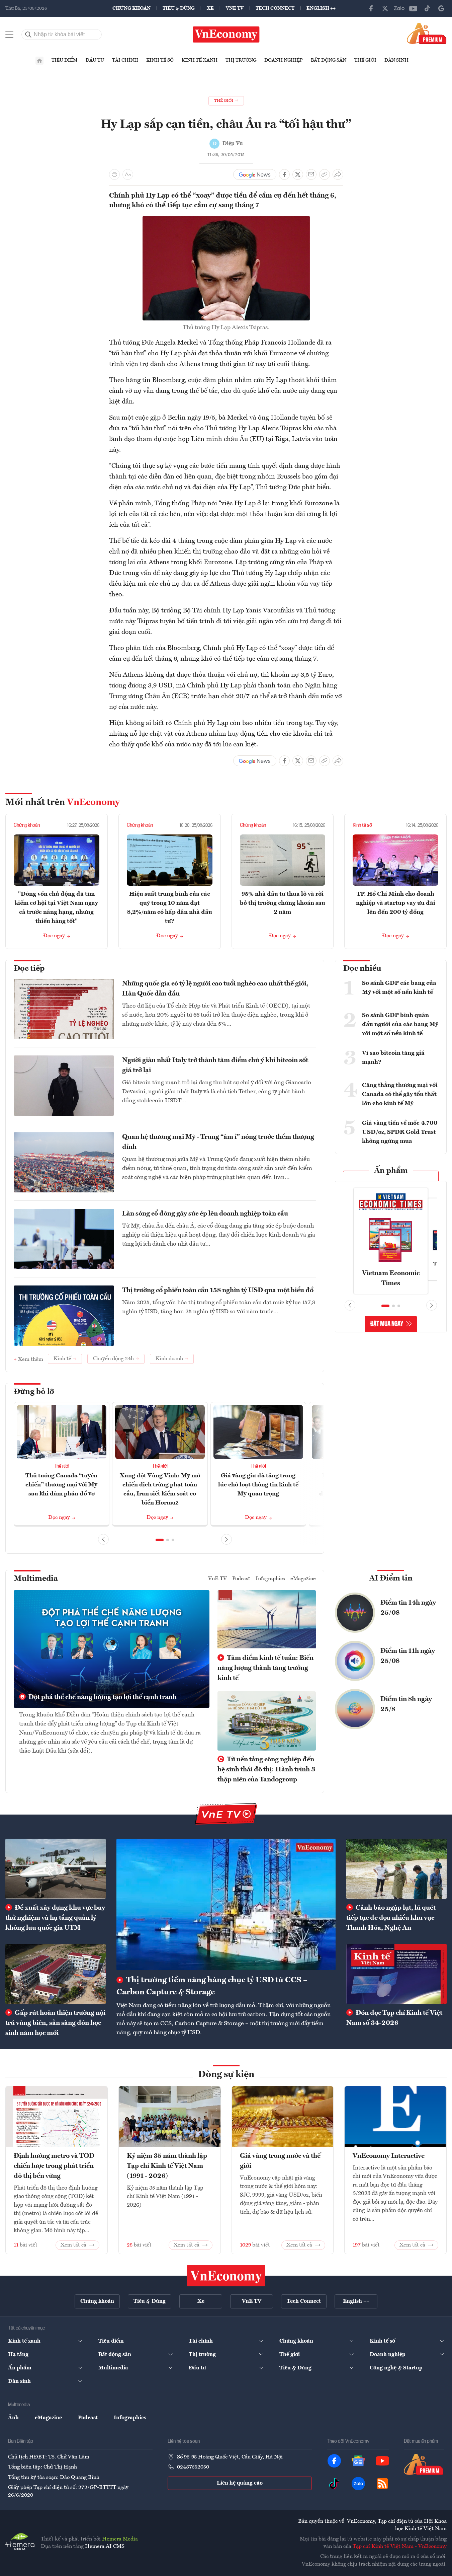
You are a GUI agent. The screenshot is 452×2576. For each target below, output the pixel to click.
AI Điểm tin (391, 1578)
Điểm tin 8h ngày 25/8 (406, 1704)
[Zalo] (399, 8)
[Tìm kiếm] (28, 34)
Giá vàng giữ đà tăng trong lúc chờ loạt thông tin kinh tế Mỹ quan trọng (258, 1485)
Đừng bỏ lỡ (34, 1392)
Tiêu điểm (65, 60)
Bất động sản (329, 60)
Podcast (241, 1579)
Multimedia (36, 1579)
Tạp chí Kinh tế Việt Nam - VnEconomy (400, 2547)
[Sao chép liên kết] (325, 174)
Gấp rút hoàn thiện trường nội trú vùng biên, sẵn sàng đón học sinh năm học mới (55, 2023)
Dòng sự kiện (226, 2075)
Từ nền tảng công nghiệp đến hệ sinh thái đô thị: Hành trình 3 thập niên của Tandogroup (266, 1770)
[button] (160, 1540)
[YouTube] (413, 8)
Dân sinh (396, 60)
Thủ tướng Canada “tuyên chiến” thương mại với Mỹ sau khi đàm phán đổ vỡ (61, 1485)
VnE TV (235, 8)
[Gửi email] (311, 174)
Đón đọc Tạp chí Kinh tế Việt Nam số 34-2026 (394, 2018)
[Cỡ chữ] (128, 174)
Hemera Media (120, 2539)
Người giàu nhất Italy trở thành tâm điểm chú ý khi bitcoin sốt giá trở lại (215, 1065)
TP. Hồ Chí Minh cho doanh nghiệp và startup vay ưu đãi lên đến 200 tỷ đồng (396, 903)
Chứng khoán (131, 8)
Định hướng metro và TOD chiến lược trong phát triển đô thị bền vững (54, 2166)
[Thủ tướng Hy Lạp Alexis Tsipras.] (226, 220)
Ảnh (13, 2418)
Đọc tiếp (29, 969)
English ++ (321, 8)
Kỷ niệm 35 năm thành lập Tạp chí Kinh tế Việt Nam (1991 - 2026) (167, 2166)
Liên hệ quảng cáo (240, 2483)
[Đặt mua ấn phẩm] (427, 33)
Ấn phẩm (391, 1171)
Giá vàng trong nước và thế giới (280, 2161)
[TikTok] (427, 8)
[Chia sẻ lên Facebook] (284, 174)
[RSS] (382, 2484)
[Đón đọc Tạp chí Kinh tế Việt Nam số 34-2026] (396, 1974)
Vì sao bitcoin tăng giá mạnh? (393, 1058)
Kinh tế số (160, 60)
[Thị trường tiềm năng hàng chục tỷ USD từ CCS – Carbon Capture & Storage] (226, 1904)
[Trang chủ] (39, 61)
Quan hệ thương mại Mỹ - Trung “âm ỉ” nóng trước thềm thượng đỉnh (218, 1142)
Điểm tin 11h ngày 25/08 (408, 1656)
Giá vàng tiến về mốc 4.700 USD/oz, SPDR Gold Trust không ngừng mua (400, 1132)
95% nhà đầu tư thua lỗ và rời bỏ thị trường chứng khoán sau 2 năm (283, 903)
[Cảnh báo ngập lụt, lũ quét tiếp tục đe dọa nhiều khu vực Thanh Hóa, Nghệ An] (396, 1869)
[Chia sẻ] (338, 174)
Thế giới (365, 60)
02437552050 (193, 2467)
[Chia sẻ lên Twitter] (298, 174)
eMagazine (303, 1579)
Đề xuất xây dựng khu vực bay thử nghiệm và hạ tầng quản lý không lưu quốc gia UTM (55, 1918)
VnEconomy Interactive (389, 2156)
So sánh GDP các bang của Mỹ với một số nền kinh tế (399, 988)
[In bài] (114, 174)
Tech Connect (275, 8)
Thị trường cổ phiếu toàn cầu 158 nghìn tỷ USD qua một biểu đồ (218, 1291)
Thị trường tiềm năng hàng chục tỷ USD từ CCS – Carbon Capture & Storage (212, 1986)
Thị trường (241, 60)
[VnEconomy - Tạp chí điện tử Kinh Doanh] (226, 2276)
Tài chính (125, 60)
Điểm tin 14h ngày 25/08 (408, 1608)
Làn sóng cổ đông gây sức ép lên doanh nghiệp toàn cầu (205, 1214)
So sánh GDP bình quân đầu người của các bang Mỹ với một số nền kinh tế (400, 1024)
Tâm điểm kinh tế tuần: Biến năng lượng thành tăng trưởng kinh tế (265, 1668)
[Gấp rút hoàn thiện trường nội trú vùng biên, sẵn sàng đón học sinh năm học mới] (56, 1974)
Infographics (270, 1579)
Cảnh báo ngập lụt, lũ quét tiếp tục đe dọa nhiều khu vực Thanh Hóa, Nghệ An (391, 1918)
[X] (385, 8)
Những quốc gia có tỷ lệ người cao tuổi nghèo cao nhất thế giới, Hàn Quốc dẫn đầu (215, 989)
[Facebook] (371, 8)
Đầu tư (95, 60)
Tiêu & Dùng (179, 8)
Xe (210, 8)
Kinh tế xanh (200, 60)
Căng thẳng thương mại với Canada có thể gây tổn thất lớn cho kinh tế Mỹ (400, 1094)
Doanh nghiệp (284, 60)
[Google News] (441, 8)
